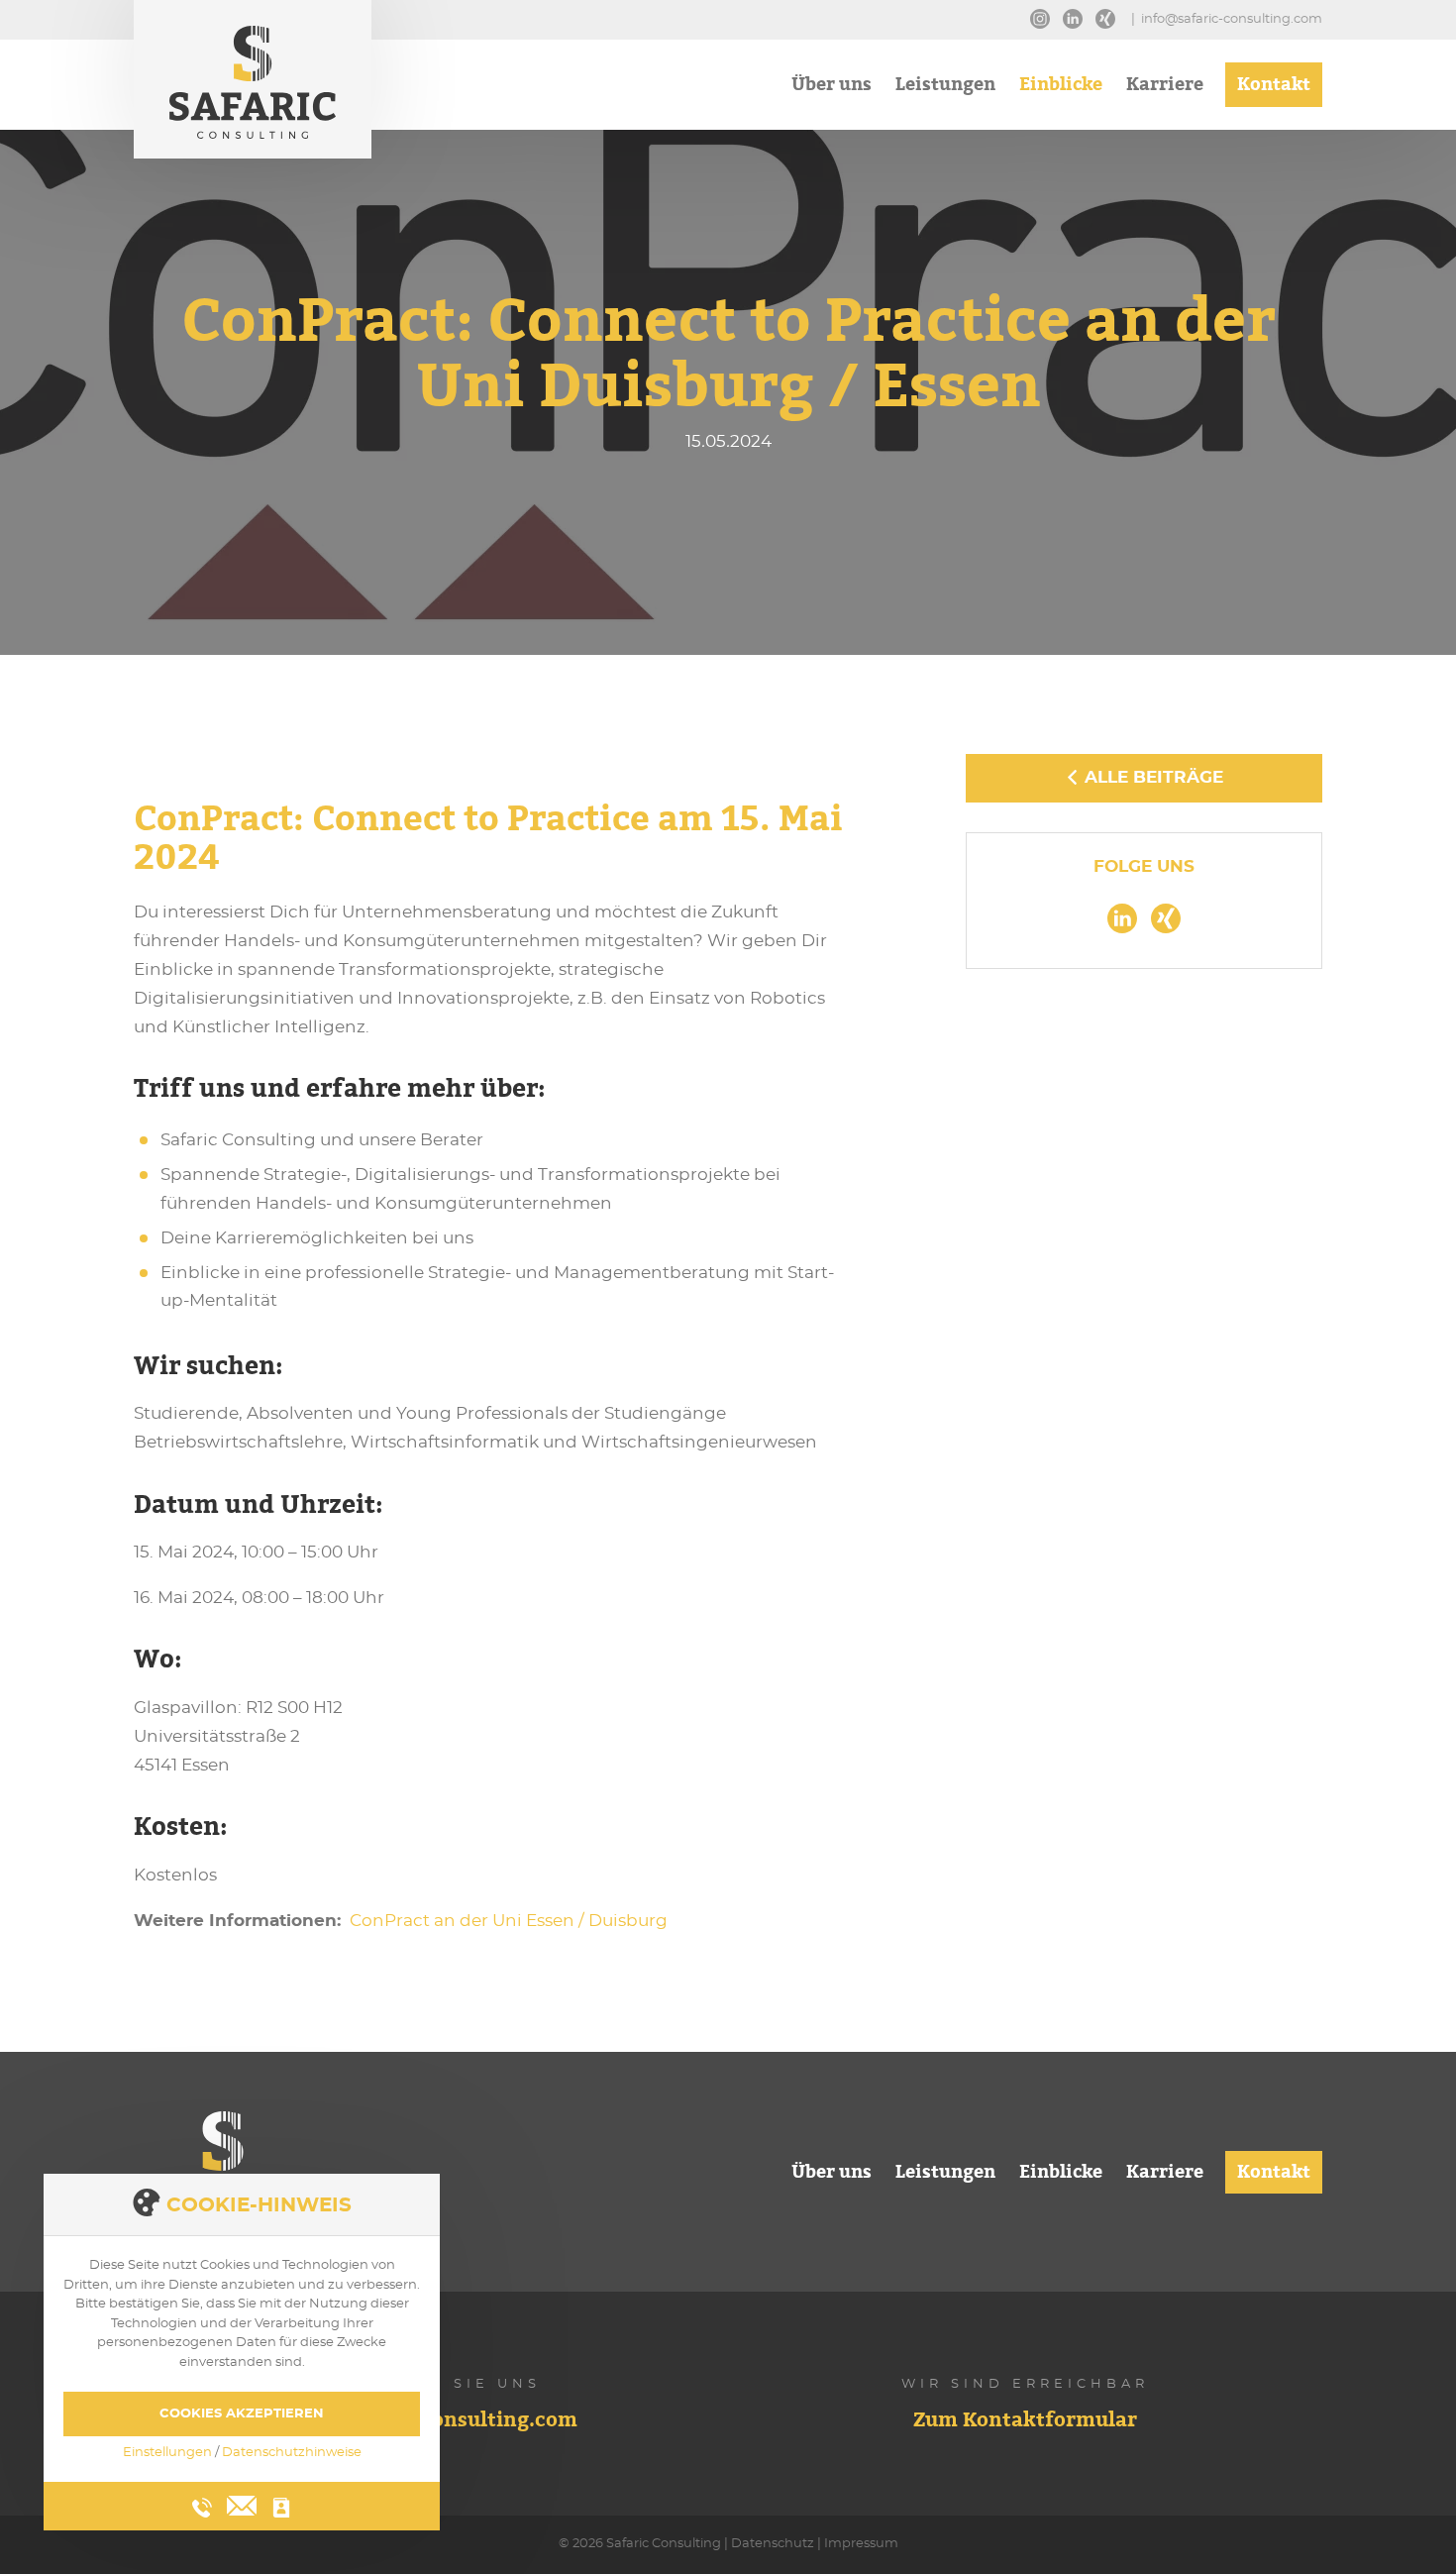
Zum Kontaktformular (1025, 2422)
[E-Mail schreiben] (242, 2503)
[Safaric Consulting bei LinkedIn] (1078, 13)
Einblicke (1061, 87)
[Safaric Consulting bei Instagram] (1045, 13)
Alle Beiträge (1151, 777)
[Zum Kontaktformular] (281, 2508)
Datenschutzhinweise (292, 2453)
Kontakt (1274, 87)
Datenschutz (773, 2544)
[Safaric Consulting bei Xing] (1110, 13)
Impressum (861, 2544)
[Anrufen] (202, 2508)
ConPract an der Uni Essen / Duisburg (509, 1921)
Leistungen (945, 87)
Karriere (1165, 87)
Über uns (832, 87)
